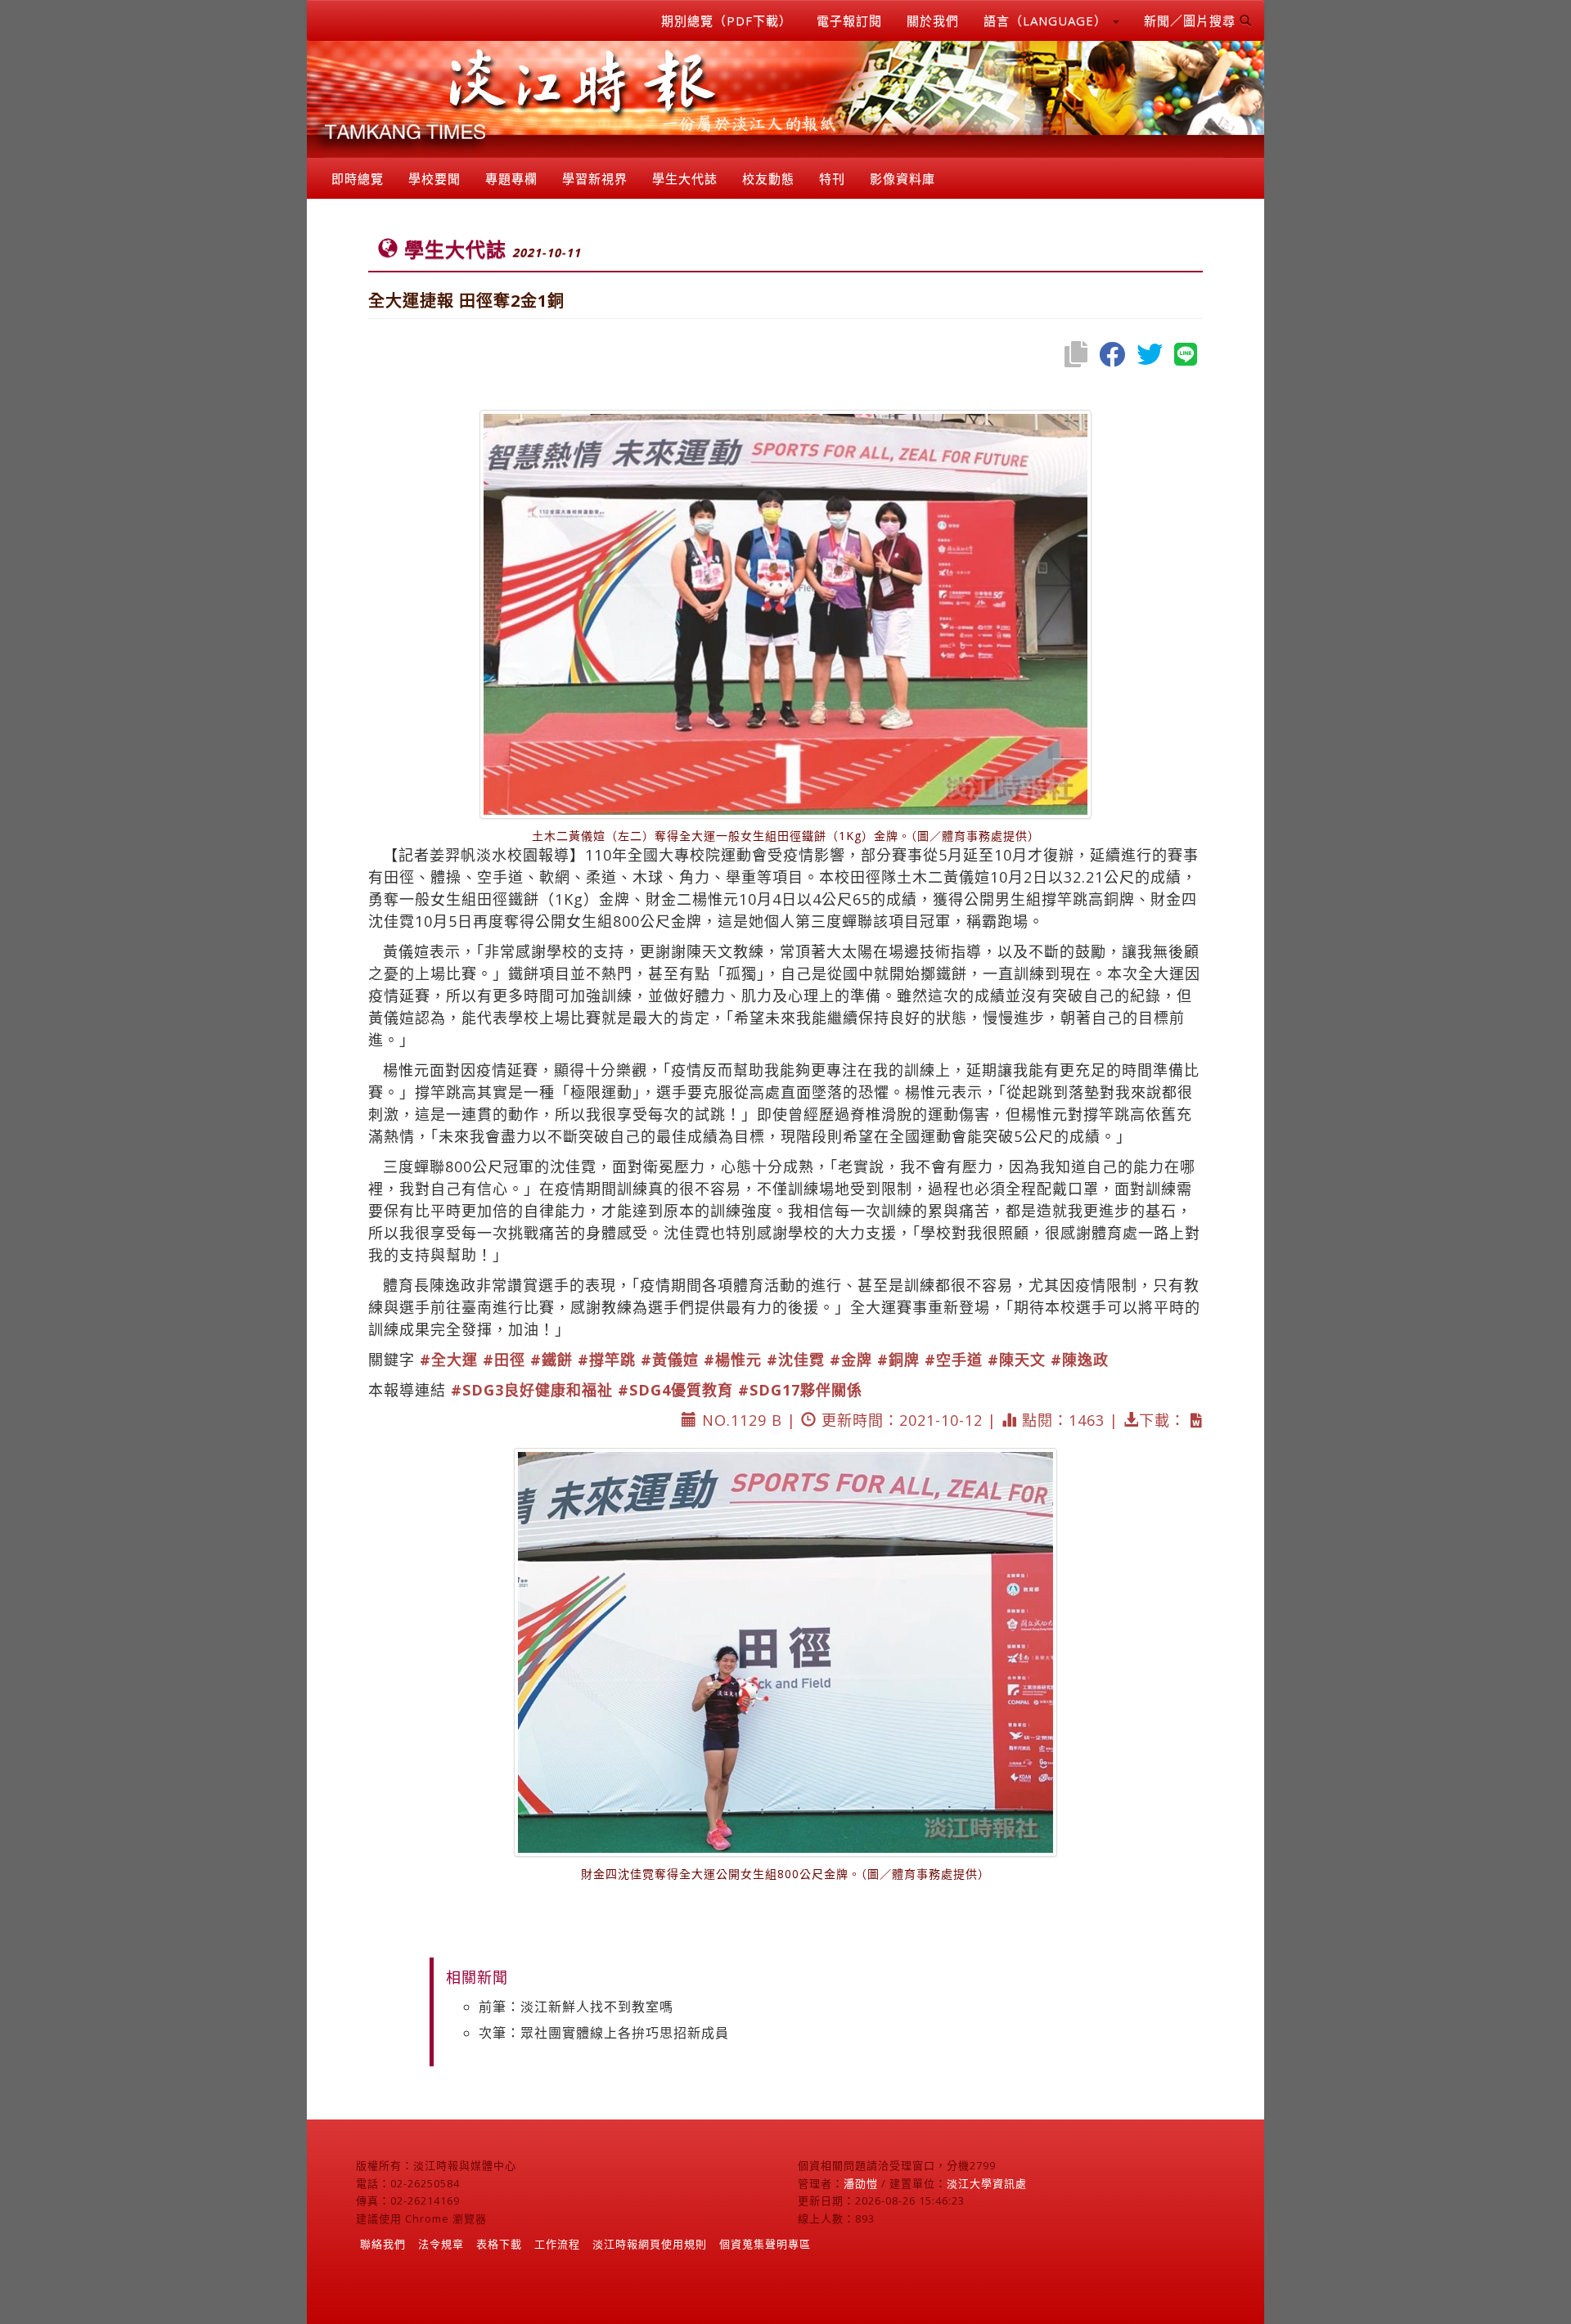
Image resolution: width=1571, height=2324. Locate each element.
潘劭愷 (861, 2183)
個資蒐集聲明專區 (765, 2244)
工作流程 (557, 2244)
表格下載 (499, 2244)
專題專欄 (511, 178)
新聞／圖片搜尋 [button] (1192, 20)
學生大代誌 (685, 178)
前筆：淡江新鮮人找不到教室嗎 (576, 2007)
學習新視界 (595, 178)
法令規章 (441, 2244)
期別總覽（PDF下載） (727, 20)
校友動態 (768, 178)
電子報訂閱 (849, 20)
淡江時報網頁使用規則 (650, 2244)
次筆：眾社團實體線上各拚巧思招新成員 (604, 2033)
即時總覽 (358, 178)
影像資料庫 (903, 178)
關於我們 (933, 20)
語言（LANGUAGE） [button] (1047, 20)
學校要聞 (434, 178)
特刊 (832, 178)
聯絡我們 (383, 2244)
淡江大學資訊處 (987, 2183)
